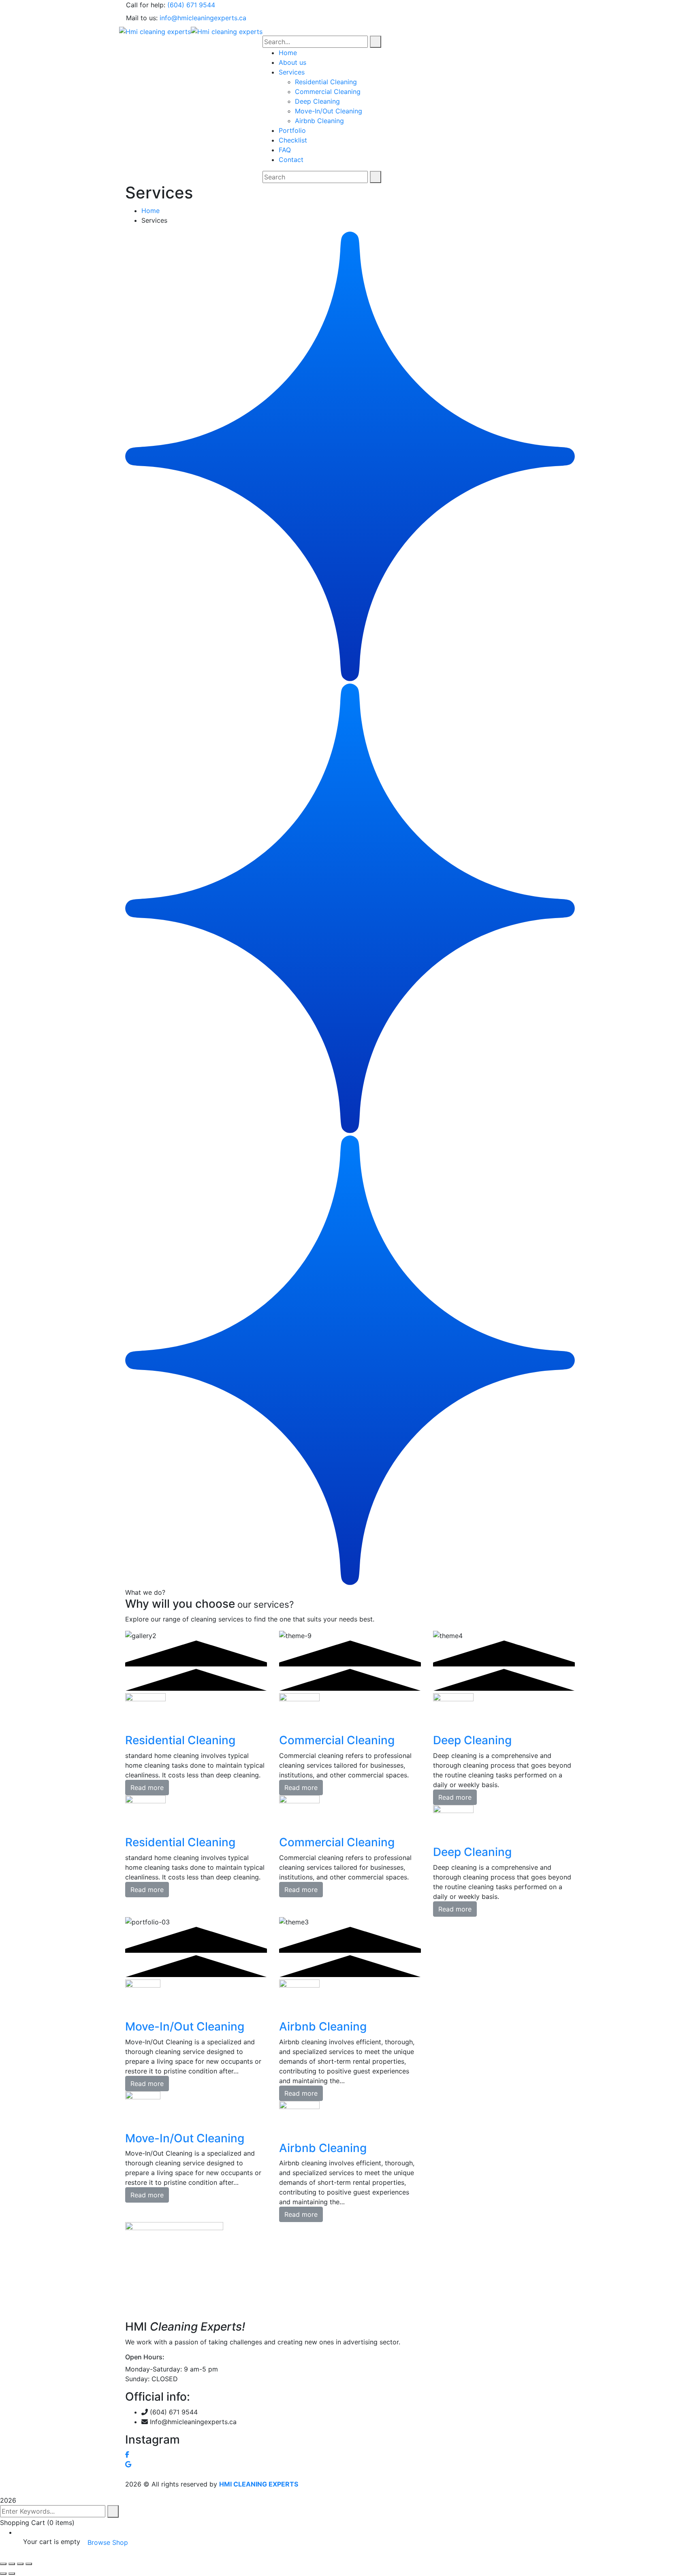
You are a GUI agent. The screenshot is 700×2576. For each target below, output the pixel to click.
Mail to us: (142, 18)
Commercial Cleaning (337, 1740)
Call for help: (146, 5)
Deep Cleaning (472, 1740)
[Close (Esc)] (29, 2564)
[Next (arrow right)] (12, 2574)
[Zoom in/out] (3, 2564)
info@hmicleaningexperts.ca (203, 18)
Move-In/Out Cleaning (185, 2026)
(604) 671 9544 (191, 5)
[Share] (20, 2564)
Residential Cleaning (180, 1740)
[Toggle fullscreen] (12, 2564)
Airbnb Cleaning (323, 2026)
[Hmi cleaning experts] (155, 31)
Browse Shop (108, 2542)
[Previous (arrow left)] (3, 2574)
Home (150, 211)
